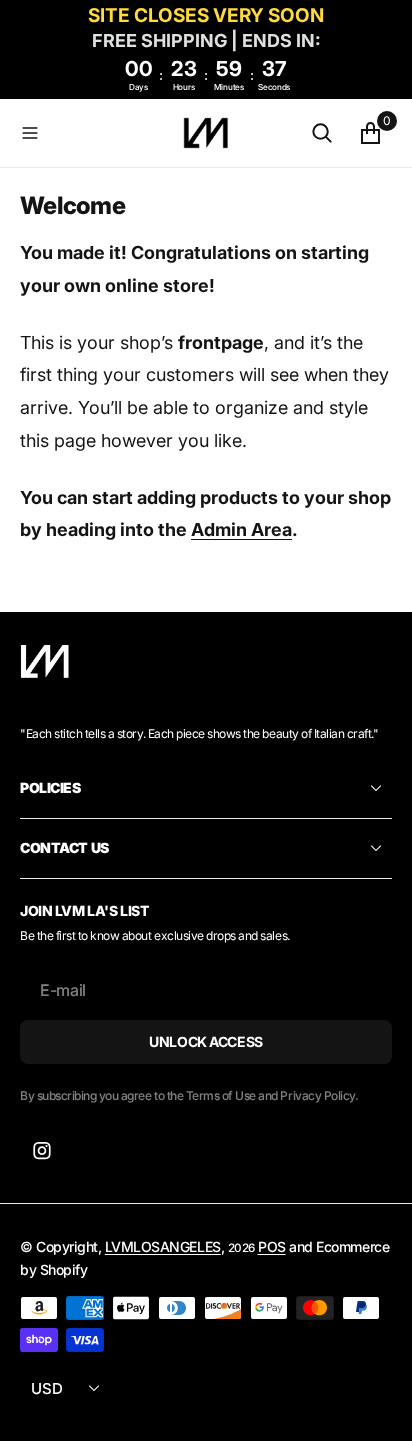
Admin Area (241, 529)
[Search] (322, 133)
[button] (97, 133)
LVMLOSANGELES (163, 1246)
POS (272, 1246)
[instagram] (42, 1151)
